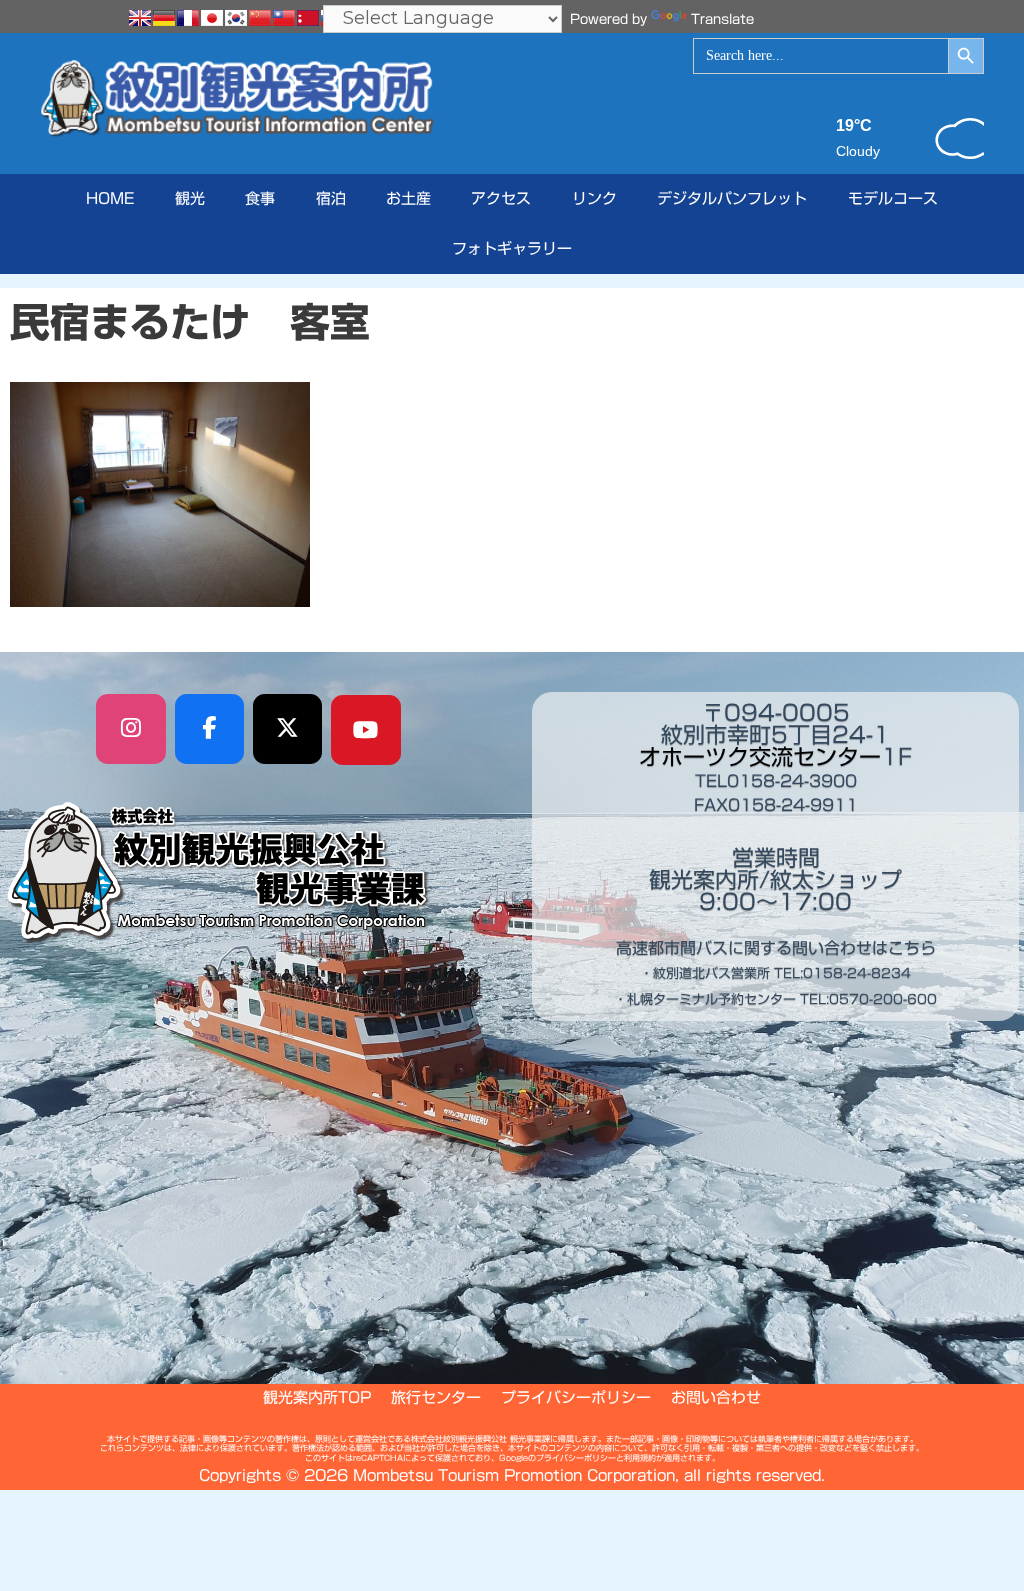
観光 (190, 198)
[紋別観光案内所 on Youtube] (366, 730)
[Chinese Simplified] (260, 18)
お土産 (408, 198)
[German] (164, 18)
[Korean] (236, 18)
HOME (110, 198)
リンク (594, 198)
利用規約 (640, 1458)
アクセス (501, 198)
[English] (140, 18)
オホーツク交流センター (760, 757)
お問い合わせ (716, 1397)
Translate (722, 19)
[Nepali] (308, 18)
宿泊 (331, 198)
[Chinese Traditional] (284, 18)
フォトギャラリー (512, 248)
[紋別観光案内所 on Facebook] (210, 729)
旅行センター (436, 1397)
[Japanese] (212, 18)
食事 (260, 198)
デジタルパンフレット (732, 198)
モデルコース (893, 198)
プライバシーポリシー (576, 1397)
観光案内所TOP (317, 1397)
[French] (188, 18)
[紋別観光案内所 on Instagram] (131, 729)
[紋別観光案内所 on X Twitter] (288, 729)
